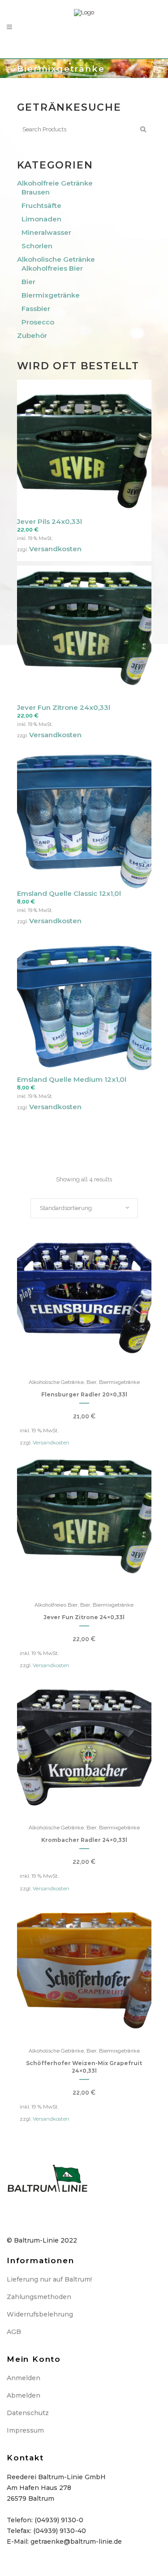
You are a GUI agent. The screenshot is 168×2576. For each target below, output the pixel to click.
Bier (28, 282)
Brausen (36, 192)
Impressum (25, 2430)
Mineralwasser (46, 232)
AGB (14, 2332)
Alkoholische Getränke (56, 259)
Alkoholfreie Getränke (55, 183)
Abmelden (24, 2395)
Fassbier (36, 309)
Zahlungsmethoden (39, 2297)
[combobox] (84, 1208)
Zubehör (32, 335)
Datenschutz (28, 2413)
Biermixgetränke (51, 295)
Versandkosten (55, 549)
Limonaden (41, 219)
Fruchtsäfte (41, 205)
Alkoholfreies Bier (52, 268)
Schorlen (37, 246)
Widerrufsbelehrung (40, 2314)
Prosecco (38, 322)
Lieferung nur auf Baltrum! (49, 2279)
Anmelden (24, 2378)
